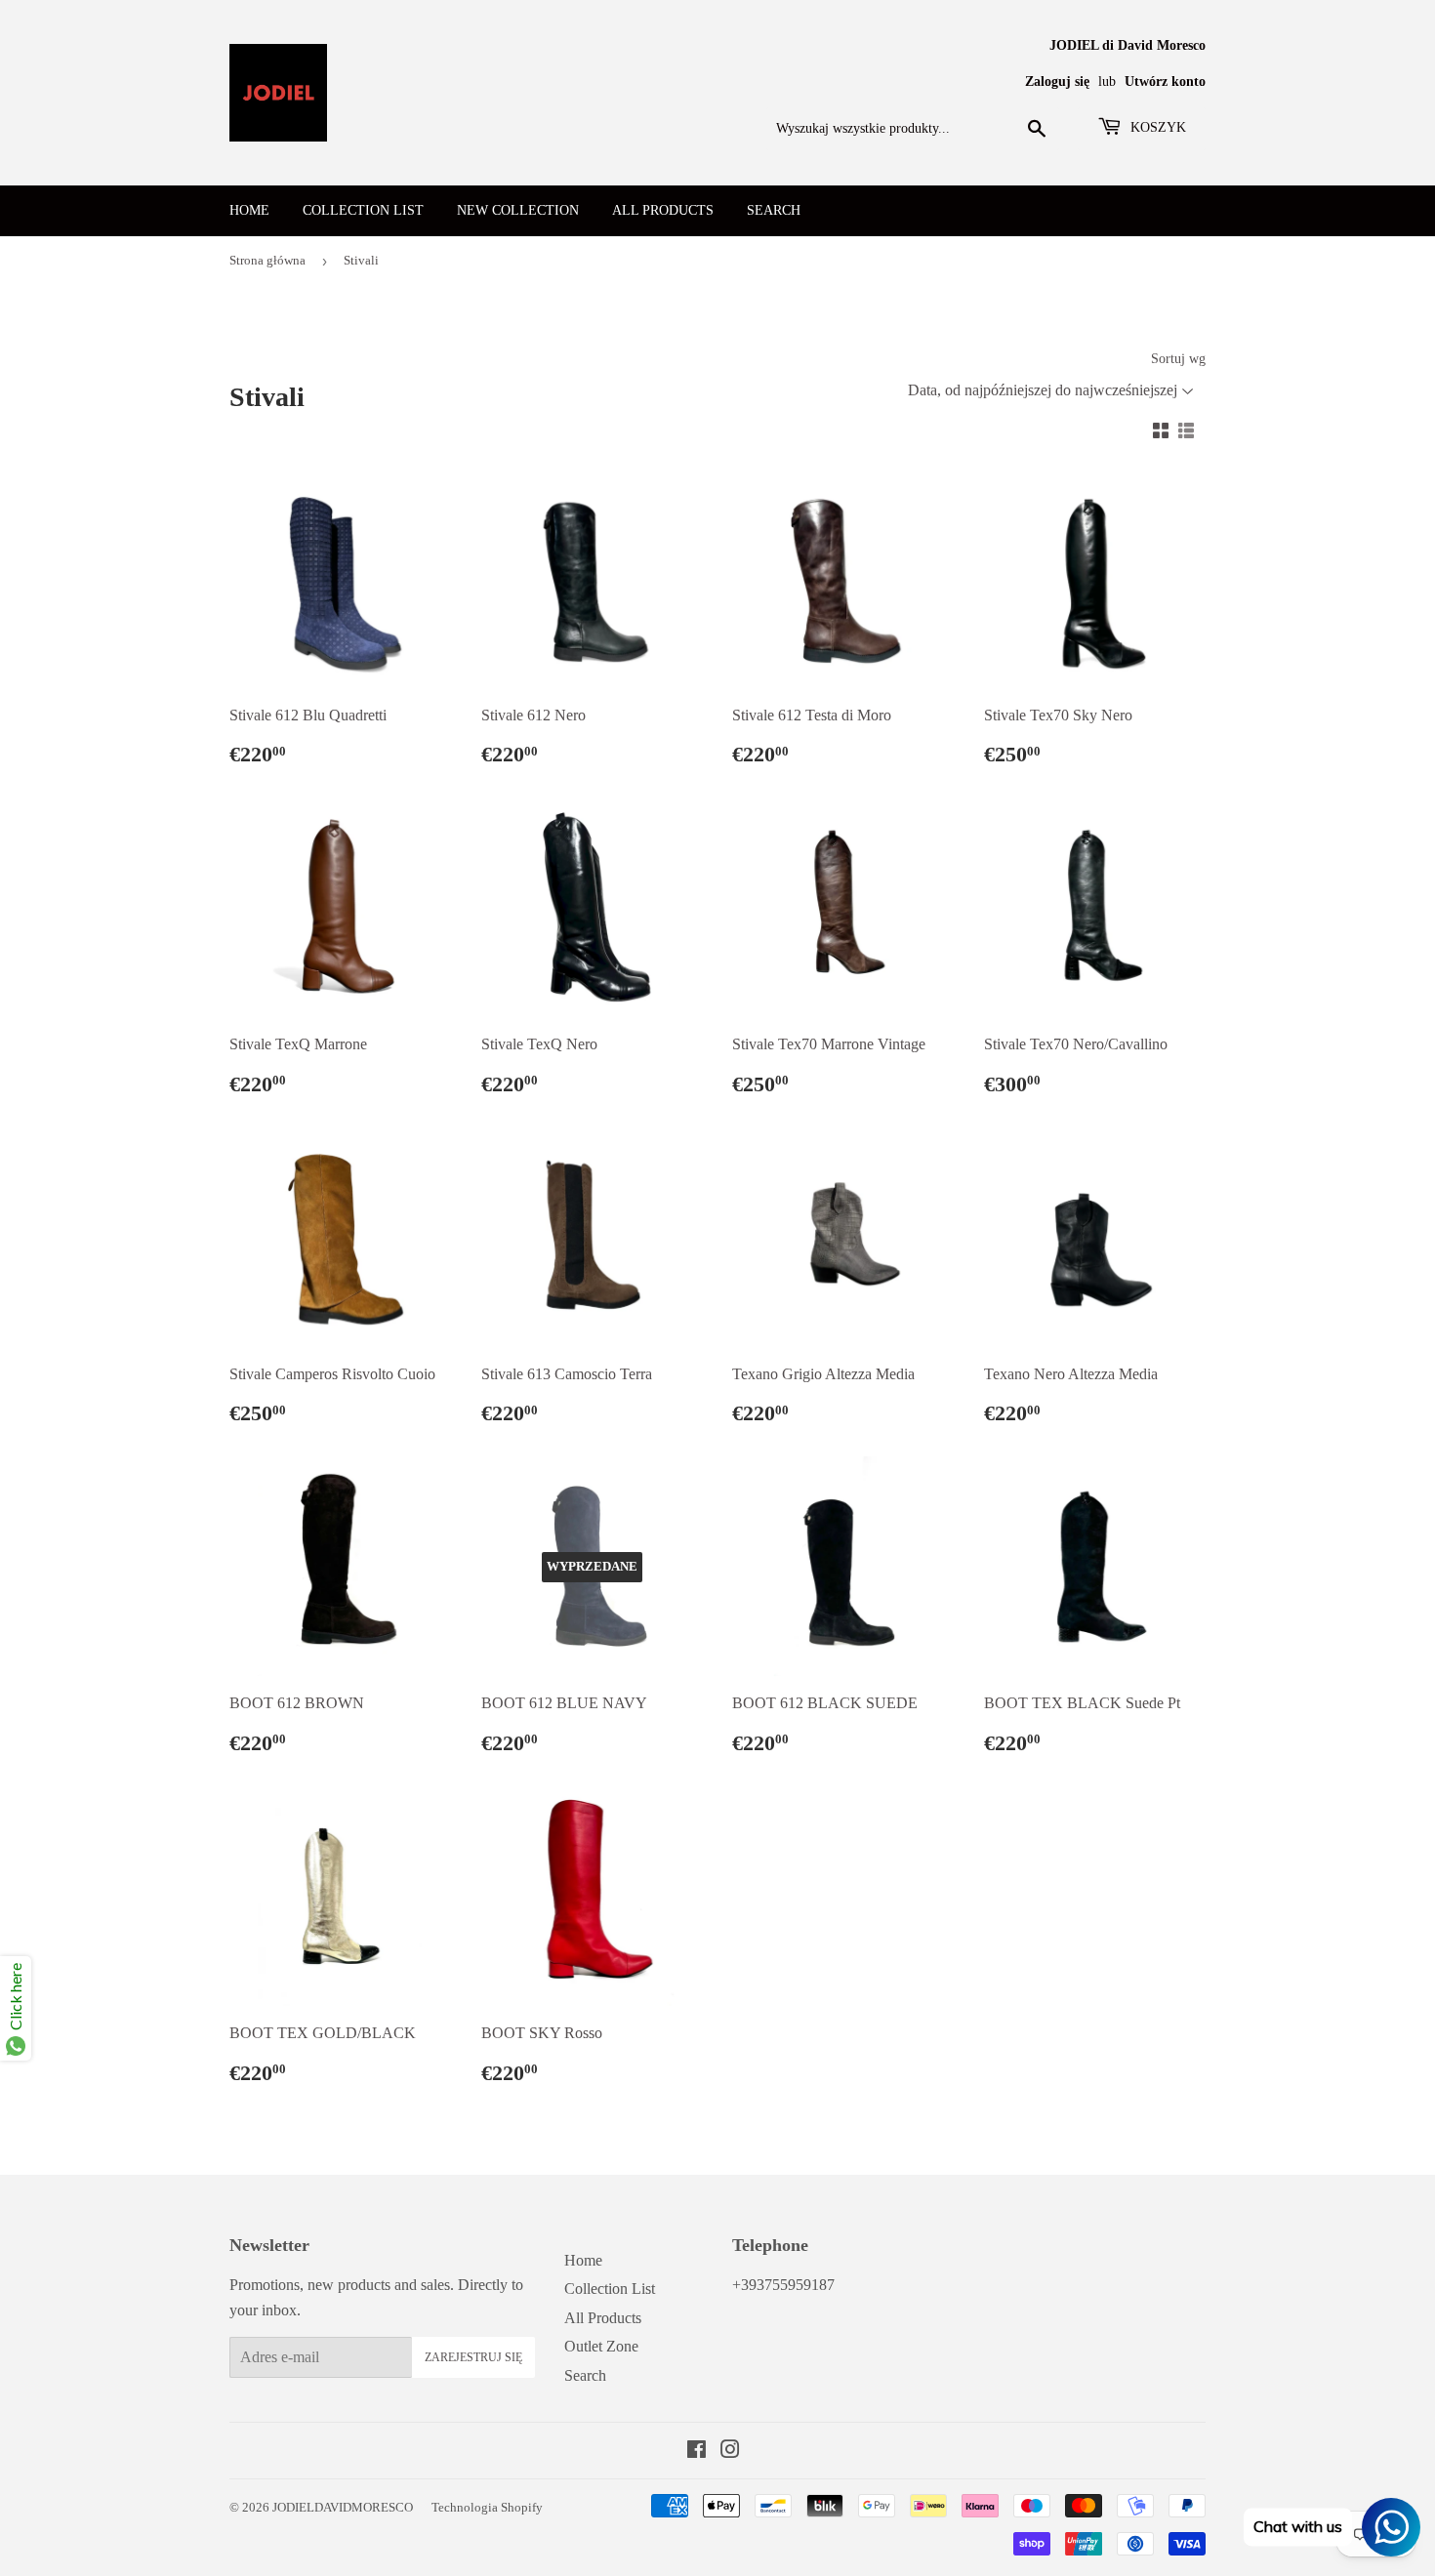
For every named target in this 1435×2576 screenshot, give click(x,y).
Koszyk (1156, 127)
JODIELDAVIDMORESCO (343, 2507)
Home (249, 210)
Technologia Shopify (487, 2507)
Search (774, 210)
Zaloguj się (1057, 82)
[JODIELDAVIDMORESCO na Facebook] (697, 2452)
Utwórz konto (1165, 82)
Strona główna (267, 260)
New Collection (518, 210)
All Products (663, 210)
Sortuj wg (1178, 359)
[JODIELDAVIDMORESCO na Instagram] (730, 2452)
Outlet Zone (601, 2346)
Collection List (363, 210)
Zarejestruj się (473, 2357)
